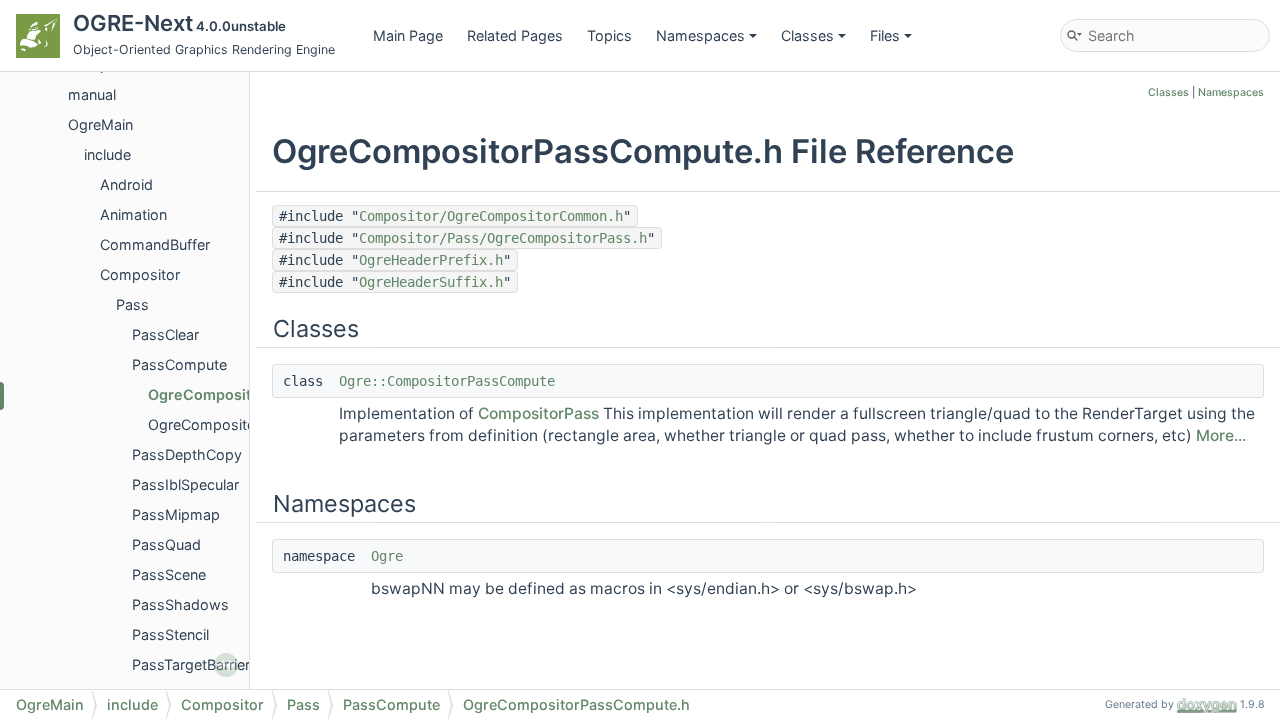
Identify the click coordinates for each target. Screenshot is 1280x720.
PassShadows (180, 604)
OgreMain (100, 124)
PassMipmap (176, 514)
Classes (807, 35)
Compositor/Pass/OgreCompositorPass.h (503, 238)
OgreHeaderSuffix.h (431, 282)
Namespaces (700, 35)
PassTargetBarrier (191, 664)
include (107, 154)
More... (1221, 435)
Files (885, 35)
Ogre (387, 556)
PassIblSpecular (185, 484)
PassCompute (179, 364)
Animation (133, 214)
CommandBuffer (155, 244)
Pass (132, 304)
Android (126, 184)
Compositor (140, 274)
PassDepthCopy (187, 454)
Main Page (408, 35)
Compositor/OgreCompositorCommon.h (491, 216)
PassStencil (170, 634)
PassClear (165, 334)
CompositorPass (538, 413)
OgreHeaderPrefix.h (431, 260)
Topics (609, 35)
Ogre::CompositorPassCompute (447, 381)
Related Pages (515, 35)
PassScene (169, 574)
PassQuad (166, 544)
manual (92, 94)
